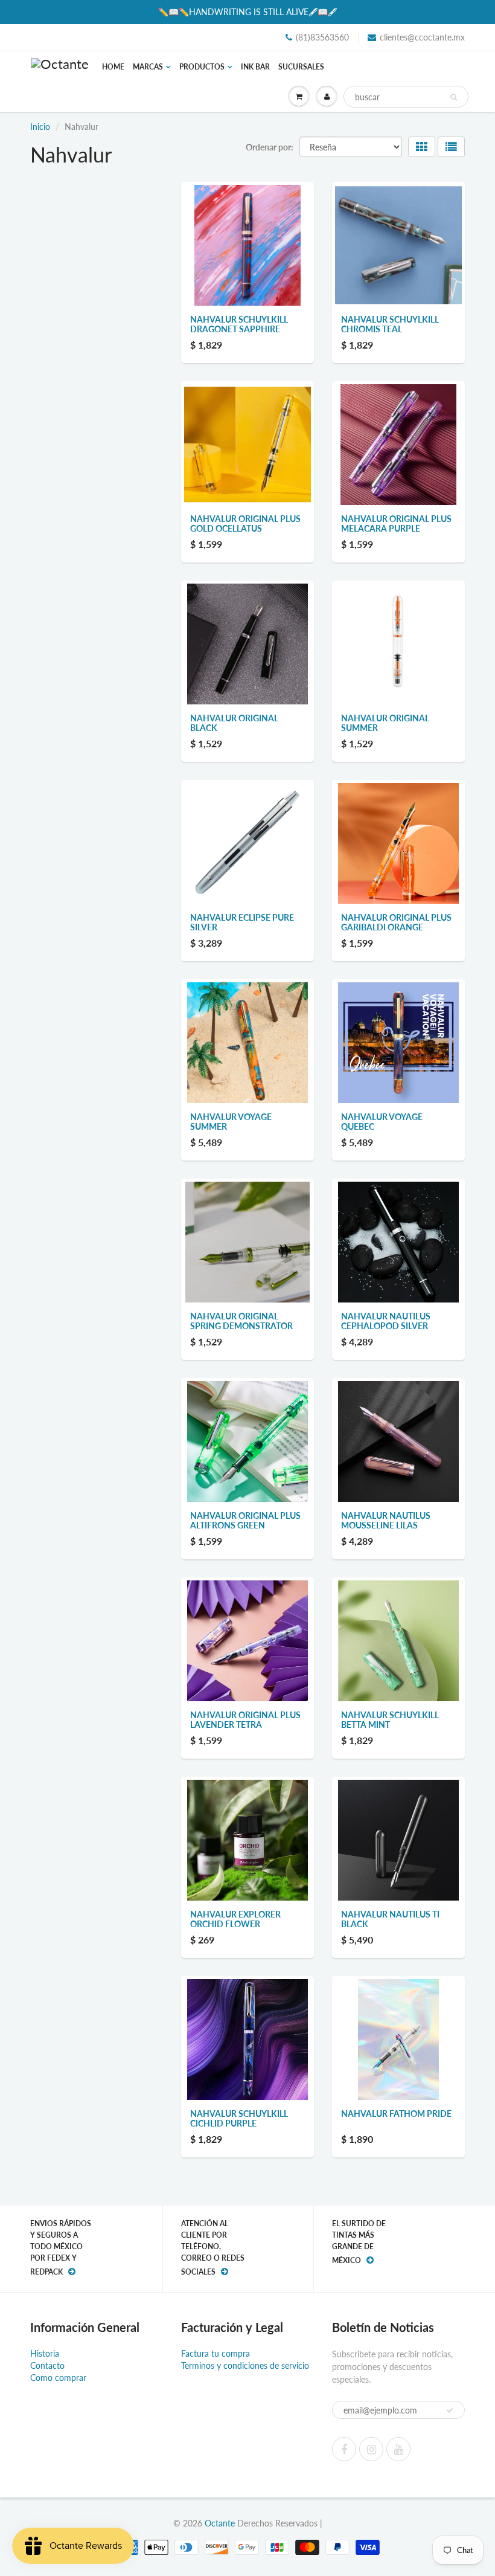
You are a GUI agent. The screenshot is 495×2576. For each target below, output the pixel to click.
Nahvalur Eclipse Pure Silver (242, 922)
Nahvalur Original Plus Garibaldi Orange (396, 922)
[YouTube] (398, 2449)
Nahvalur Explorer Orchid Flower (235, 1919)
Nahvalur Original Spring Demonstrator (241, 1321)
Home (113, 67)
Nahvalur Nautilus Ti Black (390, 1919)
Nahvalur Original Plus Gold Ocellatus (245, 523)
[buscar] (454, 97)
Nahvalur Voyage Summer (231, 1122)
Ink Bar (255, 67)
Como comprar (58, 2378)
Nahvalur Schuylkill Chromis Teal (390, 324)
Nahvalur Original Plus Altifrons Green (245, 1520)
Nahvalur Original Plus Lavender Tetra (245, 1720)
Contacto (47, 2365)
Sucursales (301, 67)
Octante (220, 2523)
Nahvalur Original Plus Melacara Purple (396, 523)
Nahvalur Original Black (234, 723)
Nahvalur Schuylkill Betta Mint (390, 1720)
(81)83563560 (322, 37)
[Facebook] (344, 2449)
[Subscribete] (450, 2410)
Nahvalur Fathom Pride (396, 2114)
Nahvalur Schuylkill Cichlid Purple (239, 2118)
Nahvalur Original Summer (385, 723)
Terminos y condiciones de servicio (245, 2365)
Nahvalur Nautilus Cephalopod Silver (386, 1321)
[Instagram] (371, 2449)
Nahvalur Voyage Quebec (382, 1122)
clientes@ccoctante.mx (422, 37)
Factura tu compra (216, 2353)
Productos (202, 67)
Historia (45, 2353)
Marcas (148, 67)
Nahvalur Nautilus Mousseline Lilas (386, 1520)
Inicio (40, 127)
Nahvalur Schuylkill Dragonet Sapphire (239, 324)
